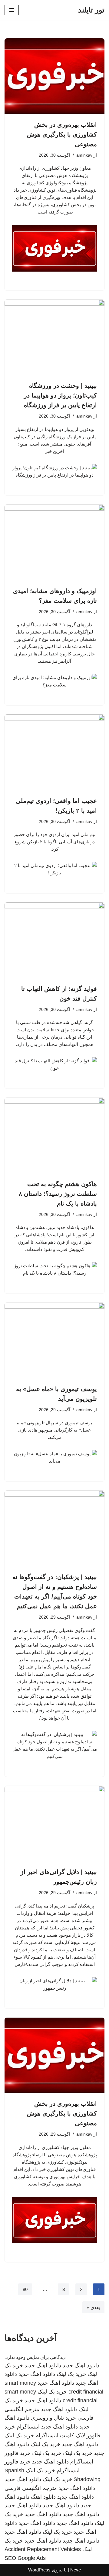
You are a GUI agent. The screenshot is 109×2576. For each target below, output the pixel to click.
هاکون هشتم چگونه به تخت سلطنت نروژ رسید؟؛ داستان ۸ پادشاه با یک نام (58, 1194)
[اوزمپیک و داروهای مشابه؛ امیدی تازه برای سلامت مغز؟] (54, 542)
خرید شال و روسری (53, 2418)
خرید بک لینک (71, 2374)
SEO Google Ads (25, 2558)
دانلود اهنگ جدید (81, 2366)
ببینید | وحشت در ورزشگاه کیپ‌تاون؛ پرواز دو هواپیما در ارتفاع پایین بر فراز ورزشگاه (60, 395)
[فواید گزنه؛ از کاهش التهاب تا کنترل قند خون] (54, 940)
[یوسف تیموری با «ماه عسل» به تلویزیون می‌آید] (54, 1340)
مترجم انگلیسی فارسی (31, 2488)
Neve (76, 2570)
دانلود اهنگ (43, 2497)
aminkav (84, 155)
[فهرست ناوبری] (12, 10)
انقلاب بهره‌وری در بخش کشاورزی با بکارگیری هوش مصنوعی (62, 134)
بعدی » (93, 2307)
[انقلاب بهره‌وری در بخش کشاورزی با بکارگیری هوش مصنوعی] (54, 76)
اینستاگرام (28, 2427)
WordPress (39, 2570)
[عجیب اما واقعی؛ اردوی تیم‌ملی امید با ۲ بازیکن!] (54, 752)
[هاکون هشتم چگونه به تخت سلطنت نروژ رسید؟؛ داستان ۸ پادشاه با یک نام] (54, 1135)
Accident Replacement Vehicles (43, 2549)
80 (25, 2289)
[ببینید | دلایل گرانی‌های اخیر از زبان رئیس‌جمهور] (54, 1824)
